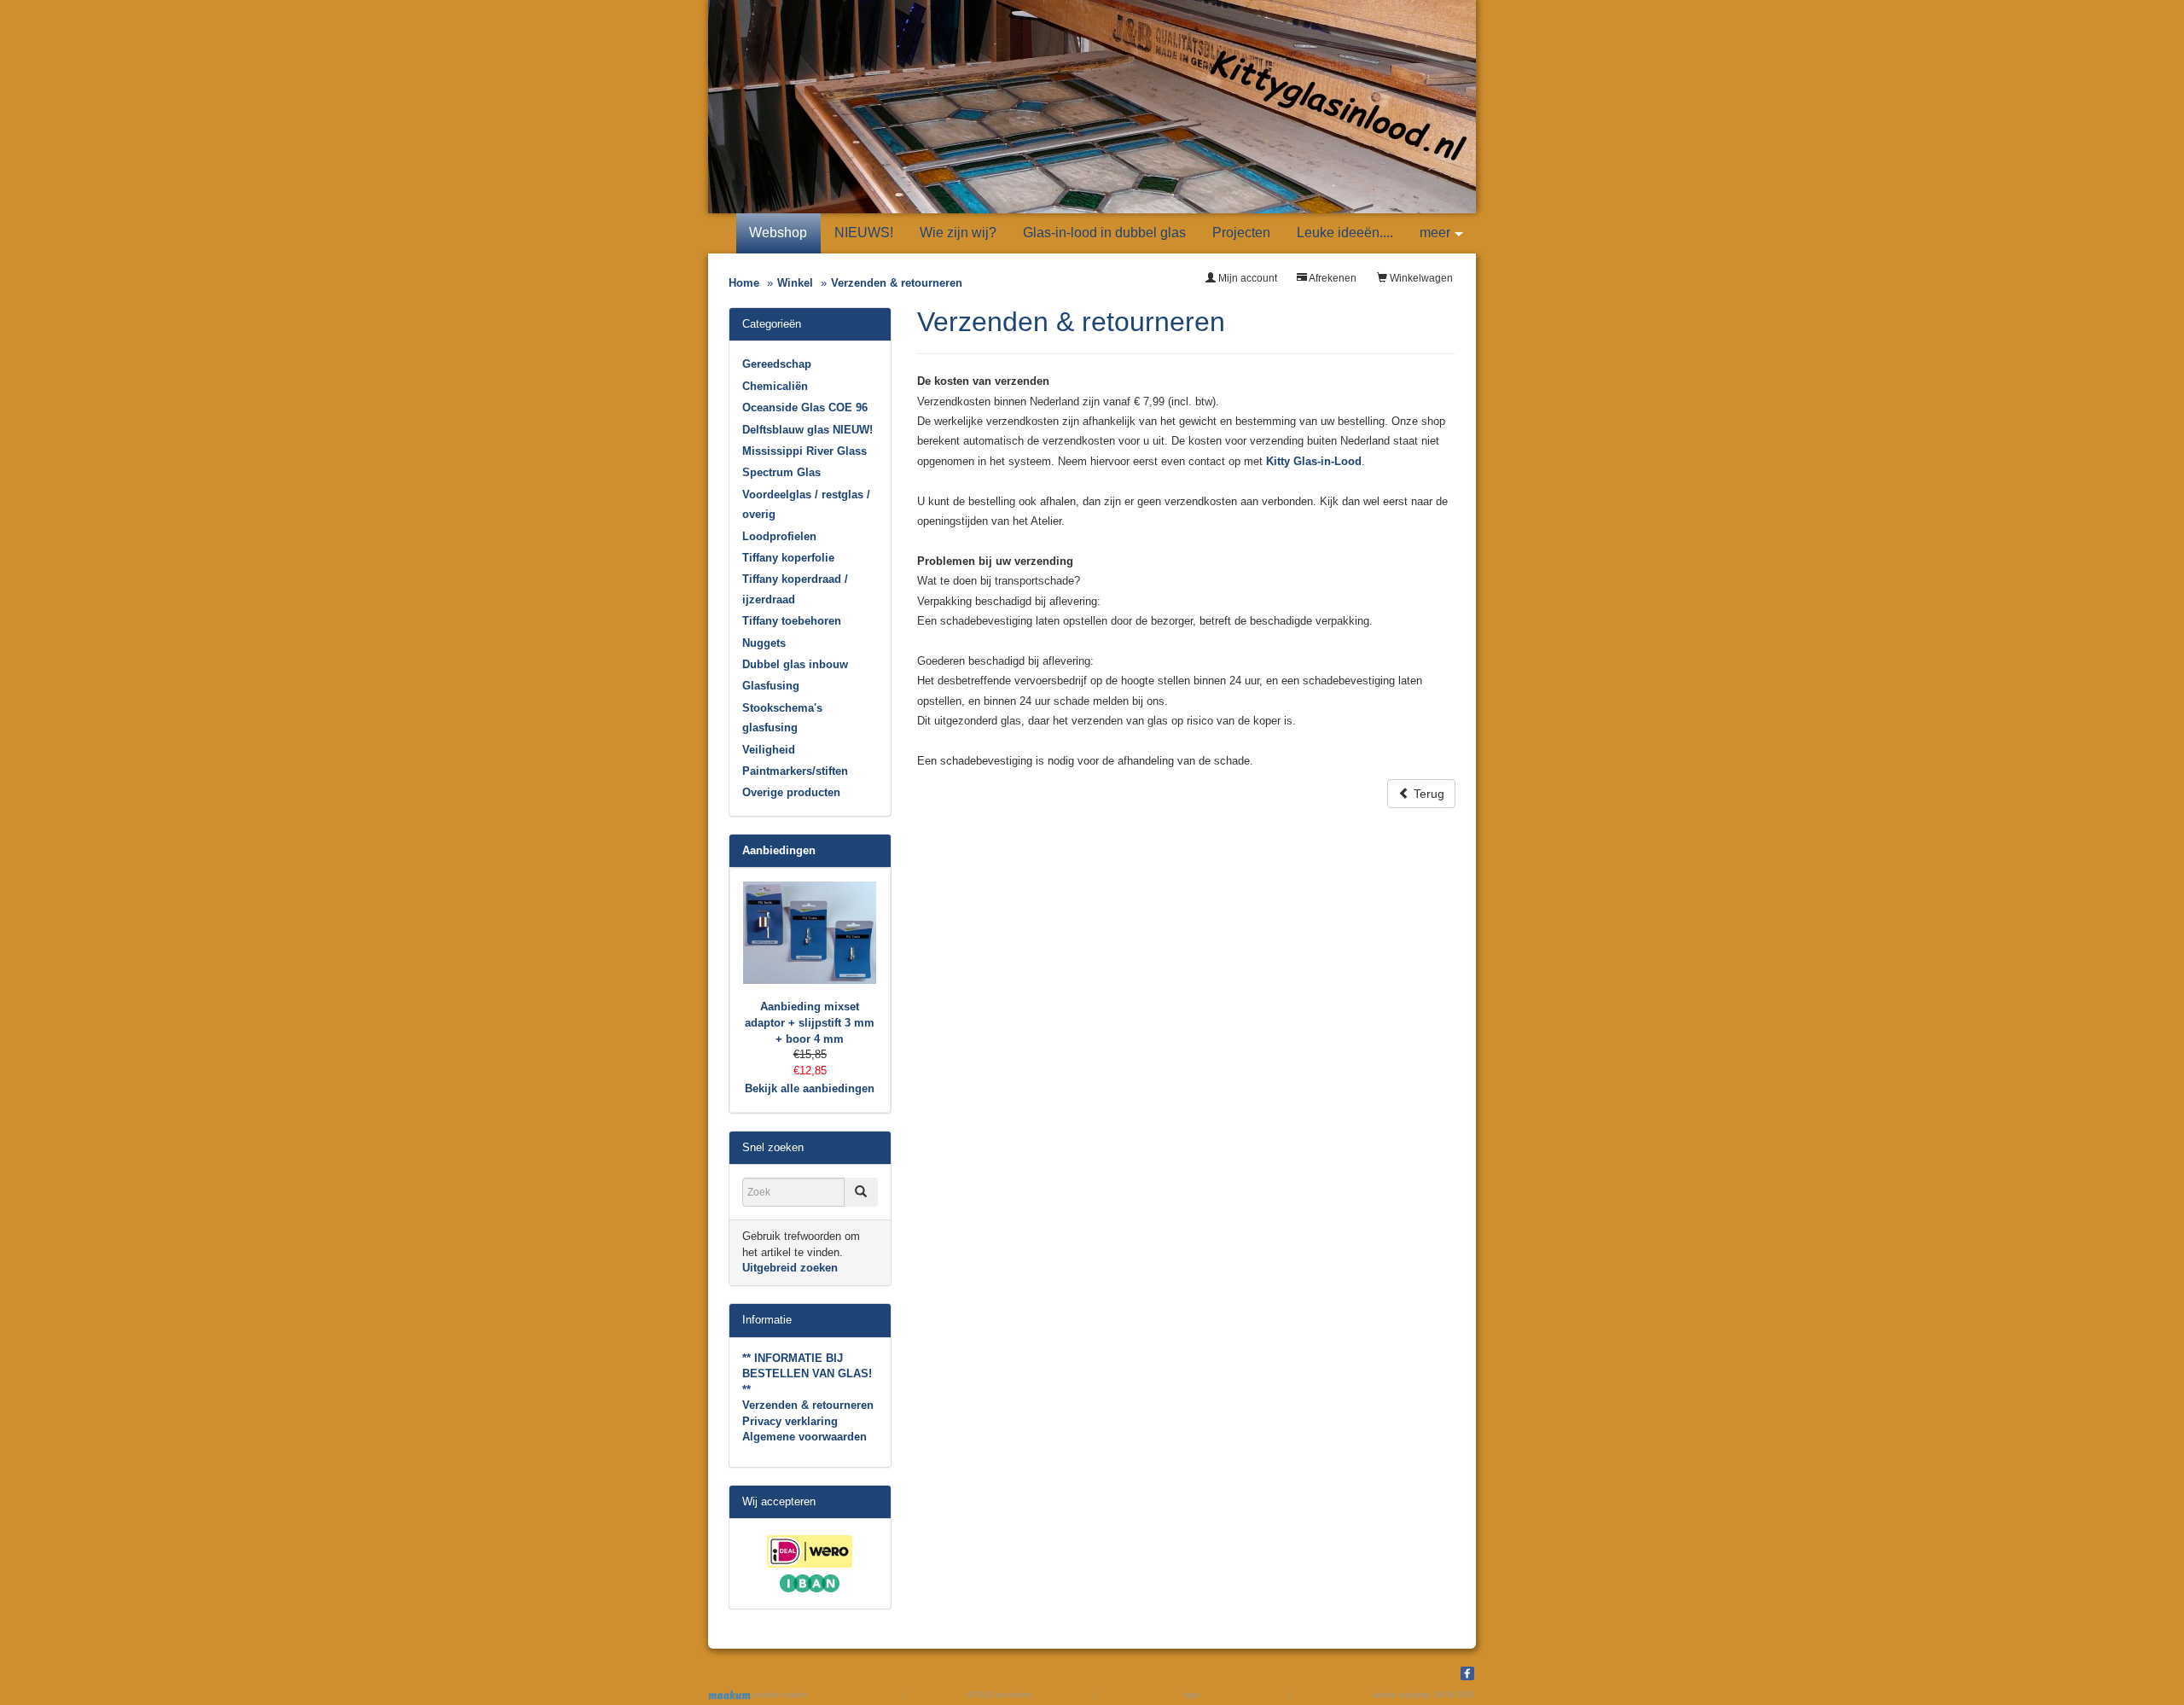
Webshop (778, 233)
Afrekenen (1332, 278)
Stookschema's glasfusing (782, 718)
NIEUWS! (864, 233)
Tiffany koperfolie (788, 558)
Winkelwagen (1420, 278)
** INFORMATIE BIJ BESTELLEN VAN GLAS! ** (807, 1374)
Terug (1427, 794)
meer (1435, 233)
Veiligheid (769, 750)
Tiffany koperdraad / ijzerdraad (795, 589)
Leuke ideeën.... (1345, 233)
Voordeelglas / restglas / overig (806, 504)
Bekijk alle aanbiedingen (810, 1088)
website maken (779, 1695)
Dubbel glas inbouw (795, 664)
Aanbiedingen (779, 850)
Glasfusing (771, 686)
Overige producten (791, 792)
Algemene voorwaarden (804, 1437)
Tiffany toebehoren (792, 621)
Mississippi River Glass (804, 451)
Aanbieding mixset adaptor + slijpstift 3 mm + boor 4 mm (810, 1022)
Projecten (1241, 233)
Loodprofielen (779, 536)
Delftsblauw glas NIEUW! (807, 430)
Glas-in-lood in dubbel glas (1104, 233)
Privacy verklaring (790, 1421)
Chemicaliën (775, 386)
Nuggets (764, 643)
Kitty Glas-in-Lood (1314, 461)
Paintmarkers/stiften (795, 771)
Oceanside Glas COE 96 (805, 407)
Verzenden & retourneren (808, 1405)
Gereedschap (777, 364)
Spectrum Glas (781, 472)
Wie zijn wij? (958, 233)
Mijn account (1246, 278)
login (1191, 1695)
